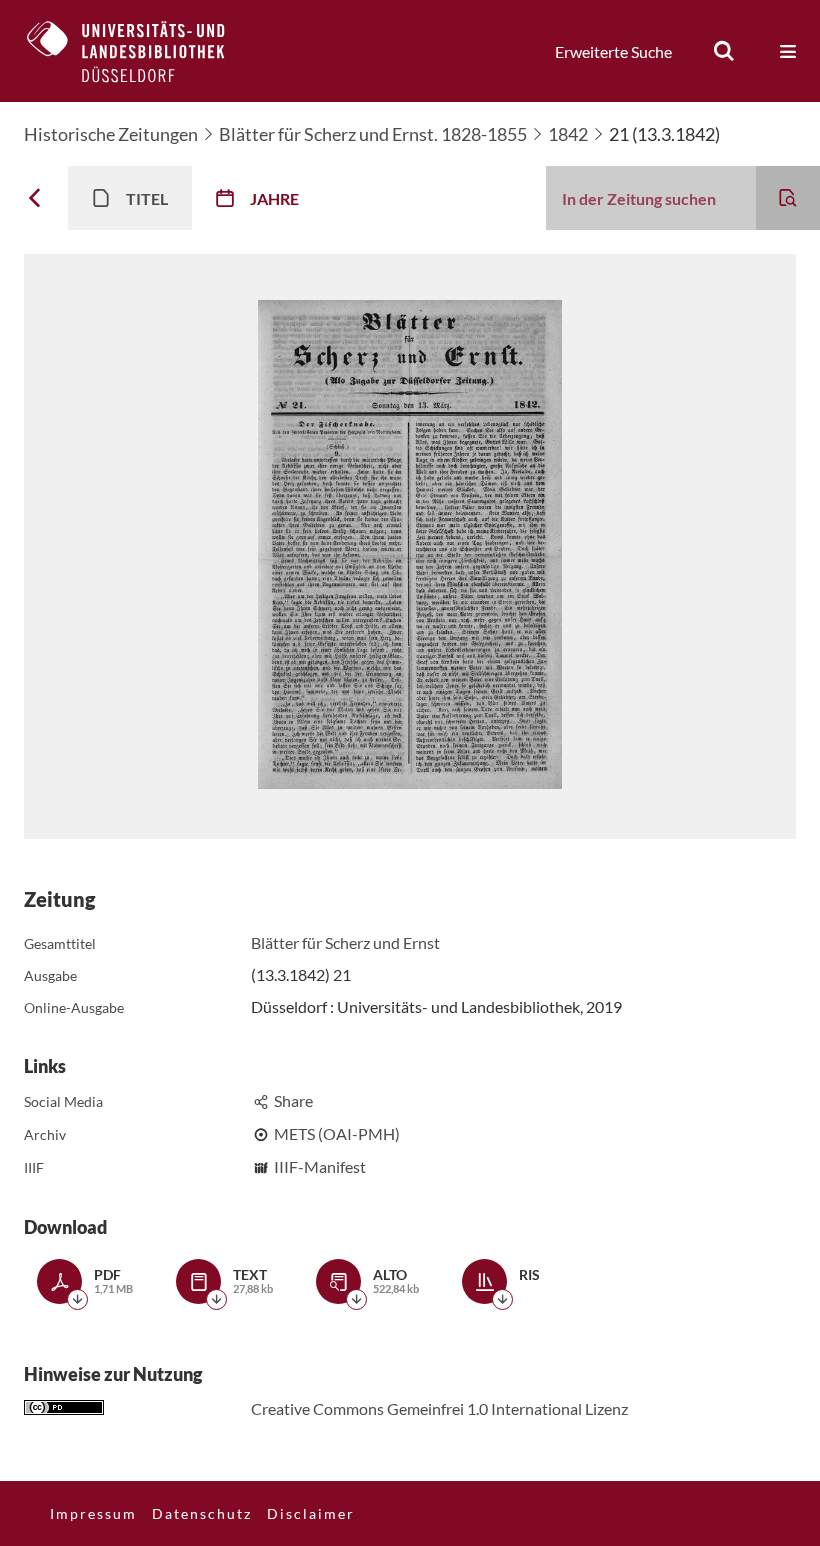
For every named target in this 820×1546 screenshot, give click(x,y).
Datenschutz (202, 1513)
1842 (568, 134)
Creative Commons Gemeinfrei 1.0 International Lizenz (439, 1408)
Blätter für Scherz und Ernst (345, 942)
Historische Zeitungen (111, 134)
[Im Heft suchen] (788, 198)
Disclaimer (311, 1513)
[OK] (724, 51)
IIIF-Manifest (320, 1166)
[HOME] (141, 51)
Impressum (93, 1513)
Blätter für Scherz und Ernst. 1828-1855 (373, 134)
